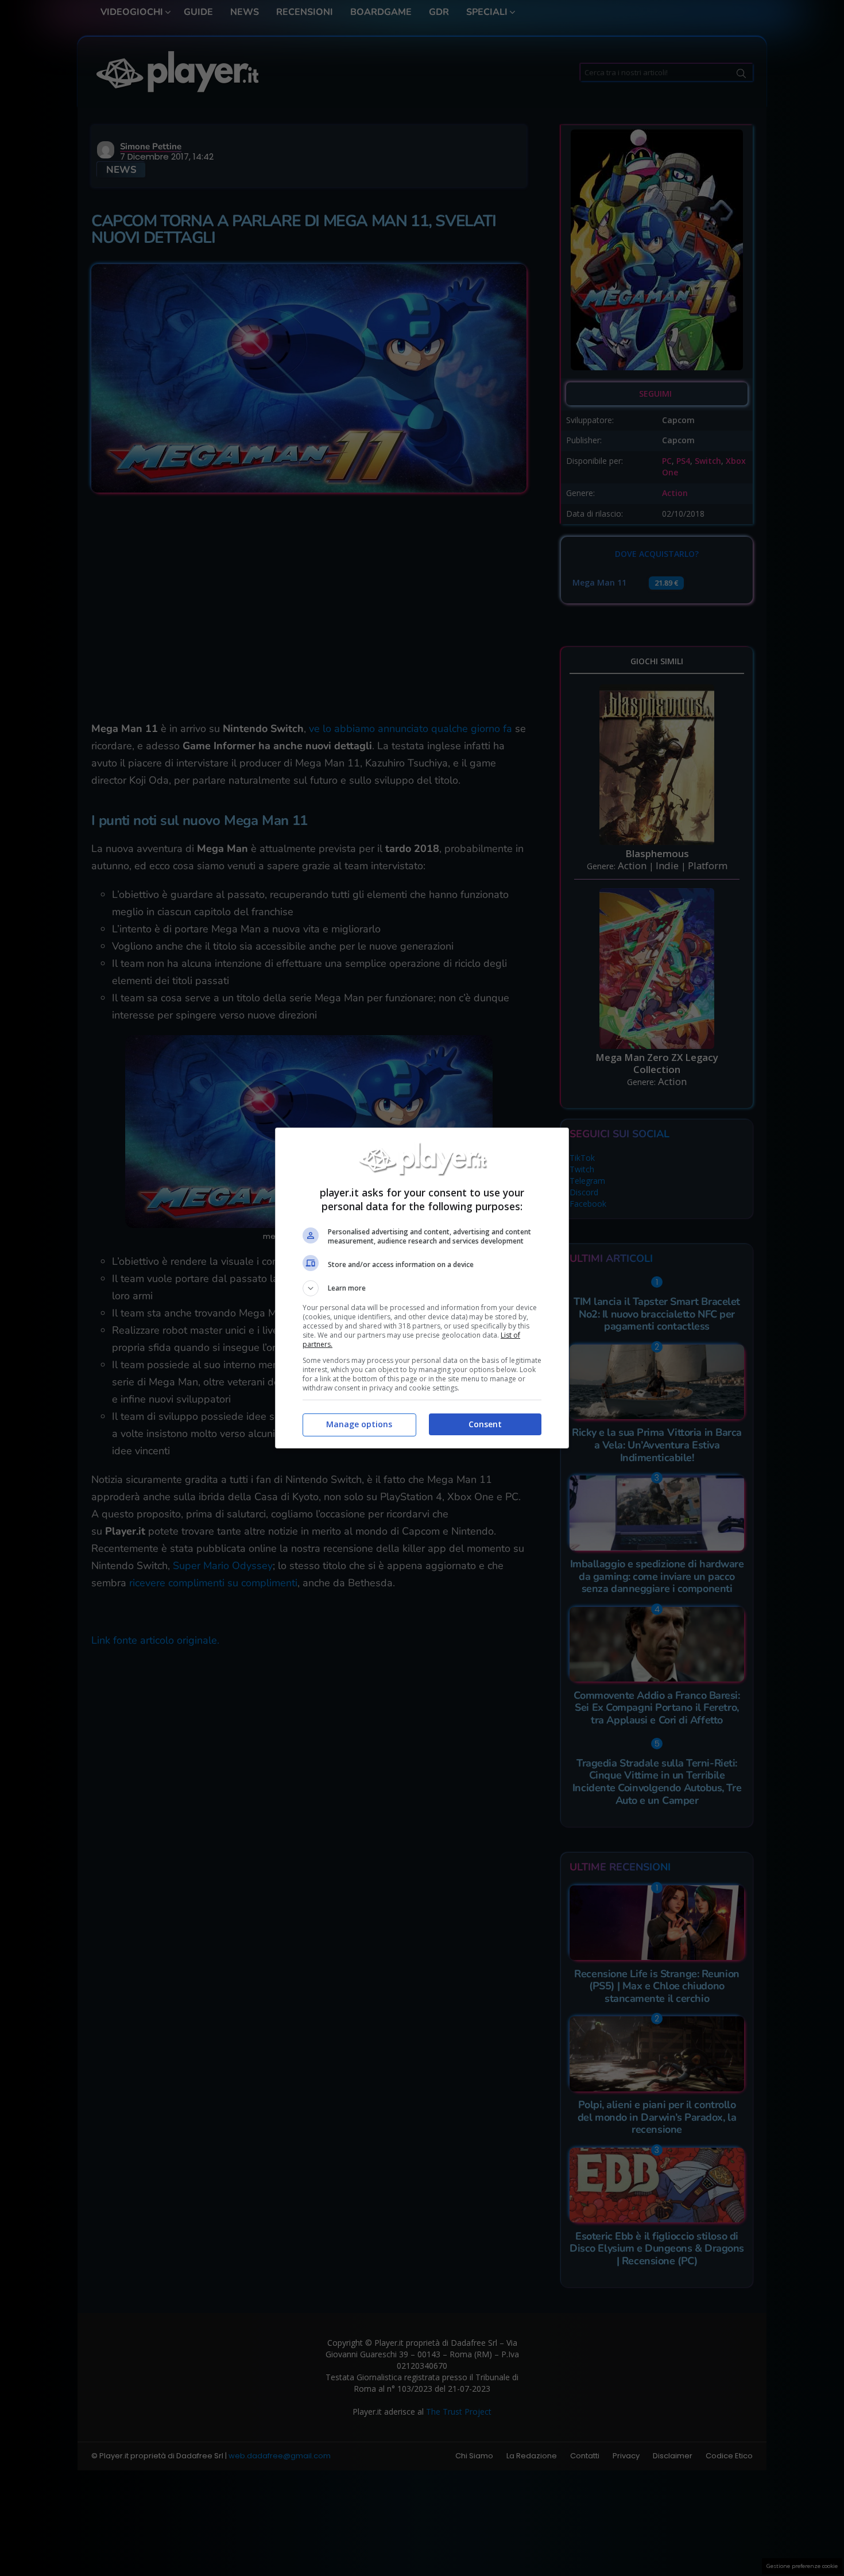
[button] (422, 1288)
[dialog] (422, 1288)
